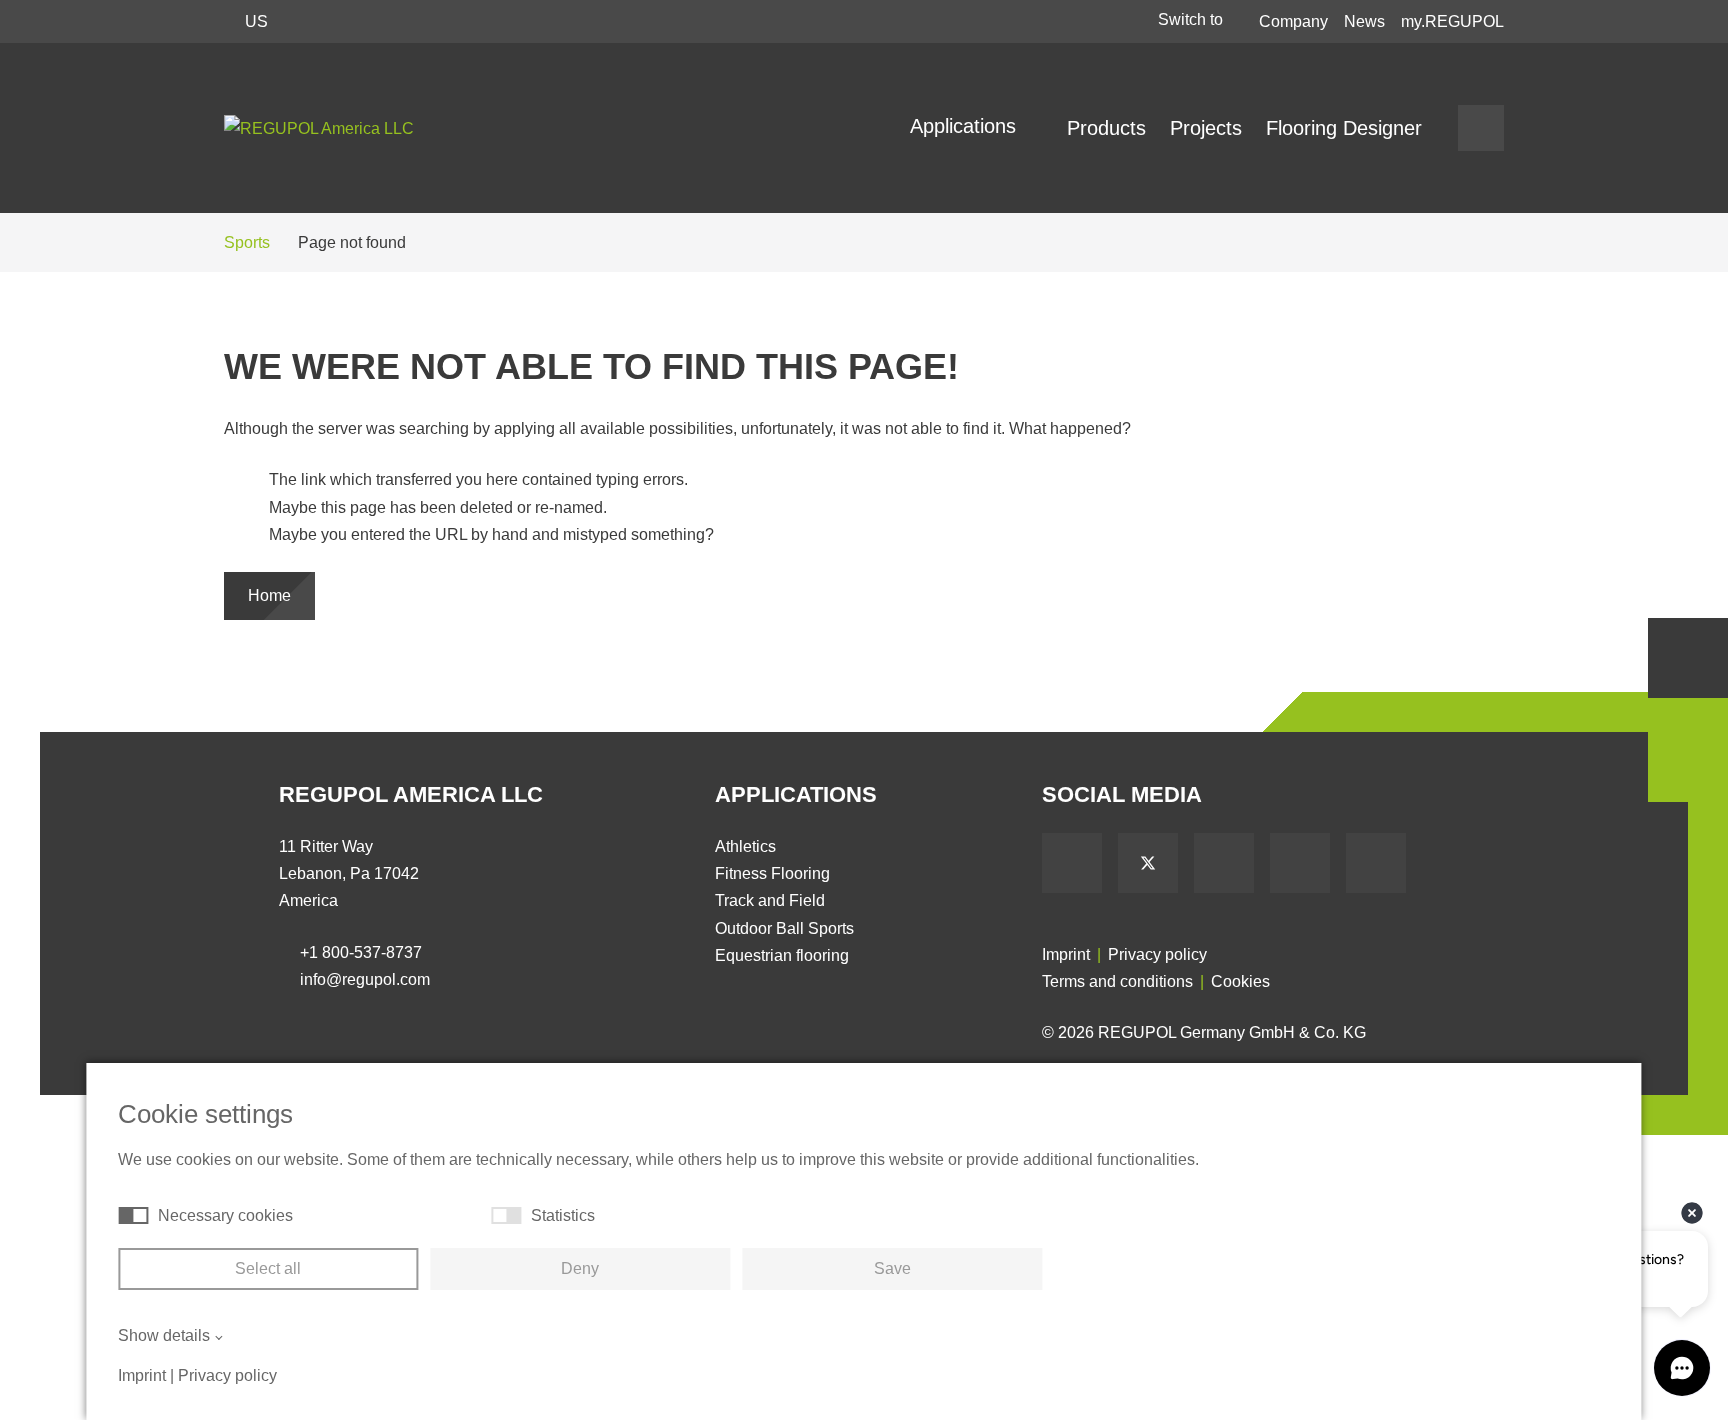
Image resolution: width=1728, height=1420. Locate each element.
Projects (1206, 128)
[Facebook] (1072, 863)
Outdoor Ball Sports (784, 928)
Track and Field (770, 900)
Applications (966, 126)
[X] (1148, 863)
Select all (268, 1268)
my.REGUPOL (1452, 21)
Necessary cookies (225, 1215)
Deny (580, 1268)
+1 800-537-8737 (361, 952)
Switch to (1192, 19)
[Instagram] (1376, 863)
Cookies (1240, 981)
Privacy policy (1157, 954)
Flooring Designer (1344, 128)
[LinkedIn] (1300, 863)
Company (1293, 21)
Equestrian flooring (782, 955)
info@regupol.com (365, 979)
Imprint (1066, 954)
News (1364, 21)
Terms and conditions (1117, 981)
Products (1106, 128)
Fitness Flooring (772, 873)
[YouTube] (1224, 863)
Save (892, 1268)
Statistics (563, 1215)
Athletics (745, 846)
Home (269, 595)
